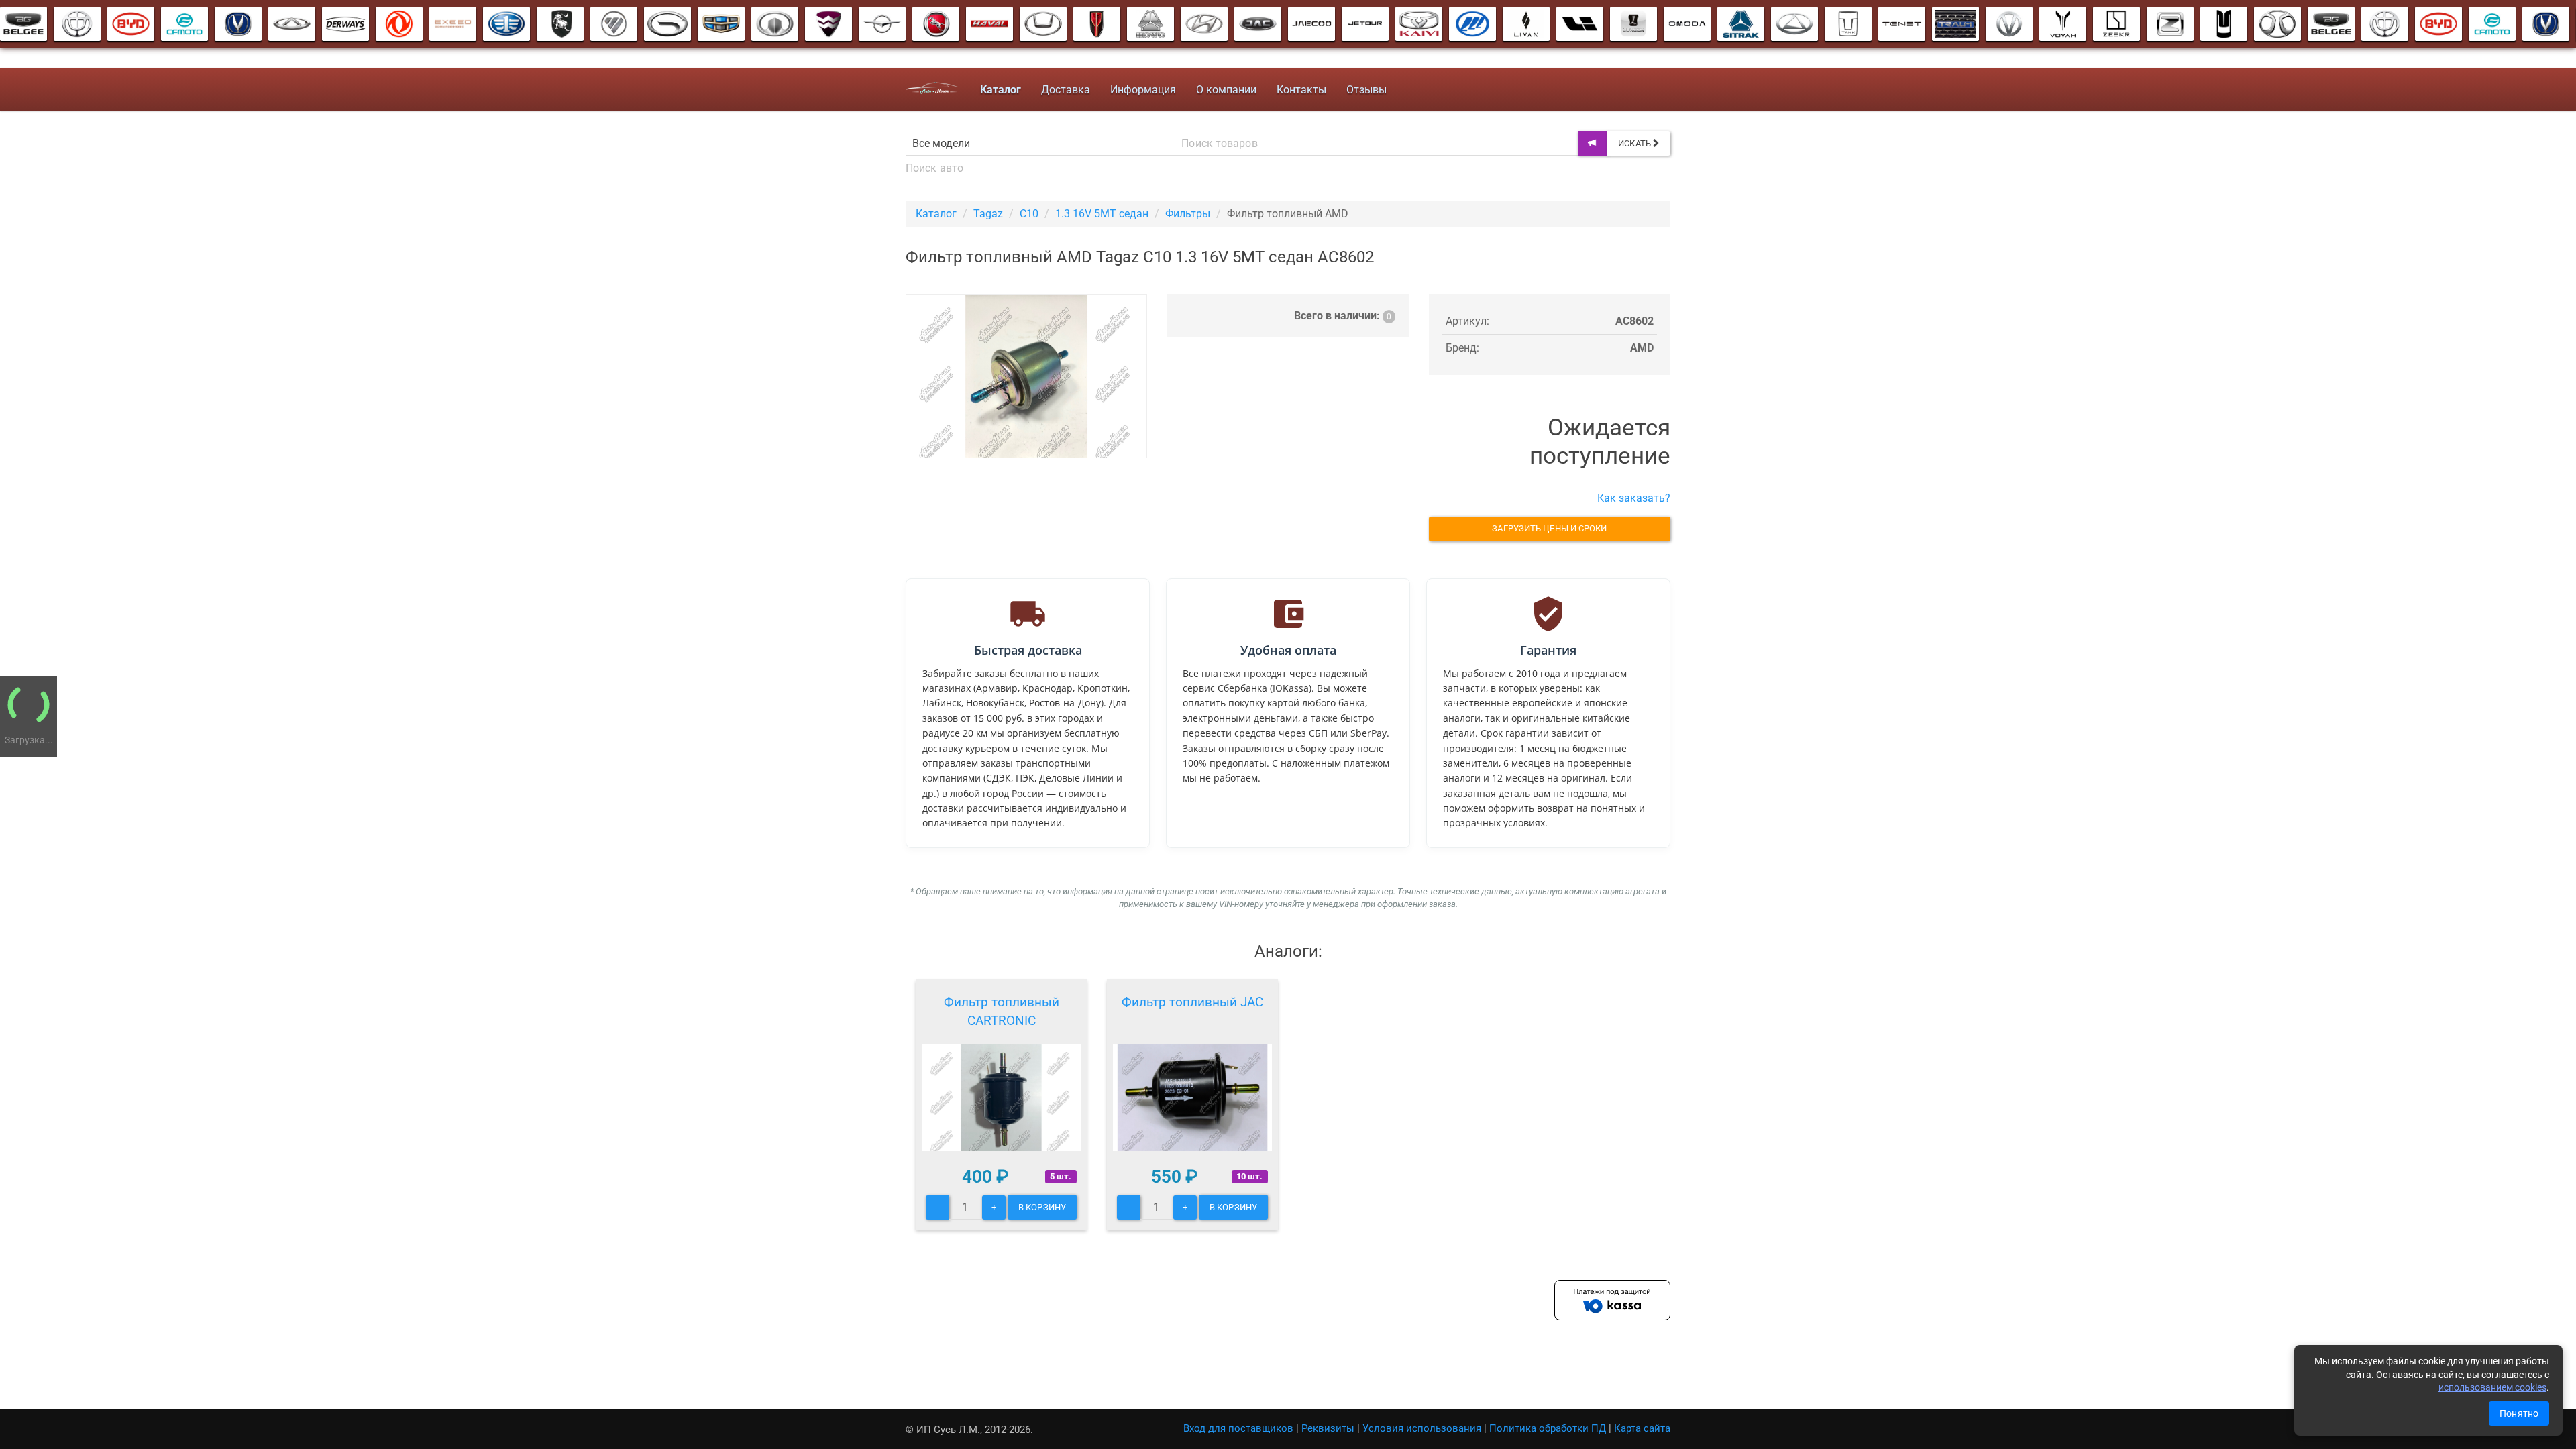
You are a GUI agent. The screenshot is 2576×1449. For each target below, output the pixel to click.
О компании (1226, 90)
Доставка (1066, 90)
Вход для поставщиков (1238, 1428)
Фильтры (1188, 214)
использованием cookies (2492, 1387)
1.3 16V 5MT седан (1102, 214)
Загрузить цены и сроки (1549, 528)
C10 (1029, 214)
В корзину (1042, 1207)
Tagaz (988, 214)
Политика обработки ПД (1548, 1428)
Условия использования (1422, 1428)
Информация (1143, 90)
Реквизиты (1328, 1428)
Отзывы (1366, 90)
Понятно (2519, 1413)
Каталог (936, 214)
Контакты (1301, 90)
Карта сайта (1642, 1428)
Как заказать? (1634, 498)
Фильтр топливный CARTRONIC (1002, 1011)
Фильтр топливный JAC (1192, 1002)
